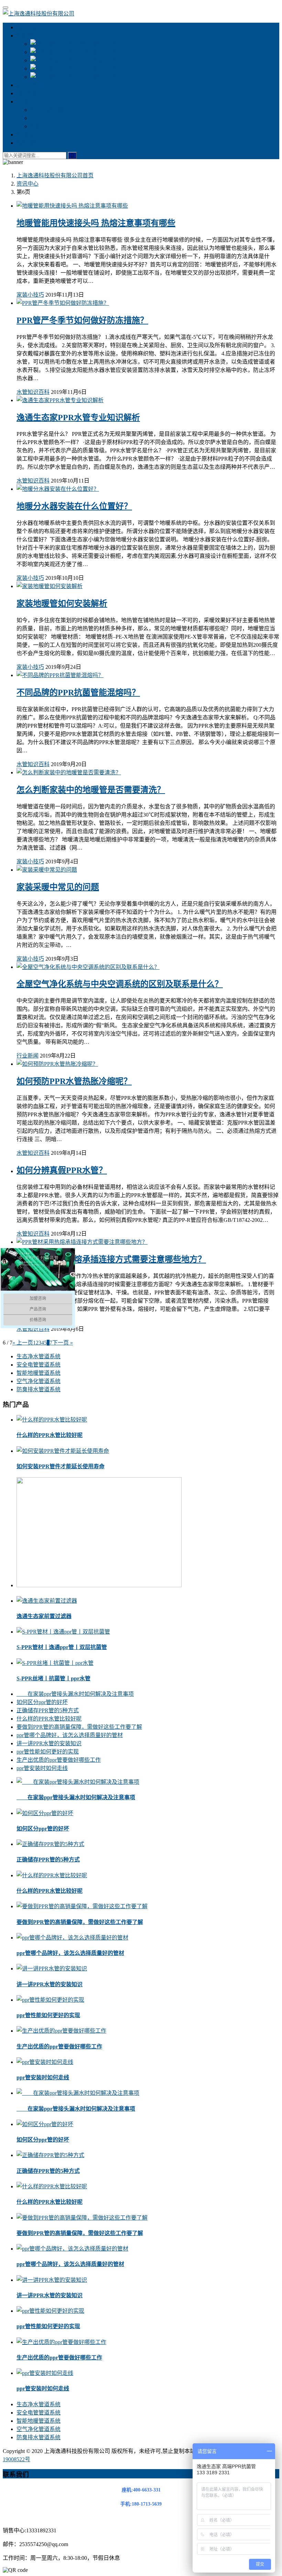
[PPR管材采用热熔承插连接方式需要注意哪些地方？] (82, 1242)
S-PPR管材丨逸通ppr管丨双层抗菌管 (62, 1647)
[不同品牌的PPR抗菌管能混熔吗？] (60, 675)
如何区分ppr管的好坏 (42, 1702)
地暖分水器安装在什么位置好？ (74, 506)
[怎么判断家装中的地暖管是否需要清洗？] (69, 772)
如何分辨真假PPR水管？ (62, 1170)
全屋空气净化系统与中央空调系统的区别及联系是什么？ (120, 984)
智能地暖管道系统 (102, 60)
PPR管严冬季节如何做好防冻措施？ (82, 320)
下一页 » (63, 1343)
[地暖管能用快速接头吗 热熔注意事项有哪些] (72, 206)
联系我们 (28, 143)
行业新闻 (28, 1056)
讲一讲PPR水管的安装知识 (49, 1743)
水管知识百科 (47, 110)
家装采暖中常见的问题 (58, 887)
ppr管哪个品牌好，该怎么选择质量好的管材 (70, 1735)
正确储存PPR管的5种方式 (48, 1710)
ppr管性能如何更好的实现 (48, 1752)
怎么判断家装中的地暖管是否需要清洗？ (91, 790)
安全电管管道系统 (102, 52)
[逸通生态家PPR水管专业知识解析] (60, 400)
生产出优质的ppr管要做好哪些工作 (59, 1760)
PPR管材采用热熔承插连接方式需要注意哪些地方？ (111, 1259)
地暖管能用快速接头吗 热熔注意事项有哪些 (96, 223)
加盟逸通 (28, 93)
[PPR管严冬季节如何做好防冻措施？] (63, 303)
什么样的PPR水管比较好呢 (50, 1435)
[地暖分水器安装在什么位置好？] (58, 489)
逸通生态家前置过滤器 (44, 1616)
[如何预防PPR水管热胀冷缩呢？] (57, 1064)
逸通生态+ (29, 36)
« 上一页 (23, 1343)
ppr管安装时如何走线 (42, 1768)
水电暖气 (28, 135)
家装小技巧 (44, 118)
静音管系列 (30, 85)
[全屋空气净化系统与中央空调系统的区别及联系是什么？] (88, 967)
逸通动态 (41, 126)
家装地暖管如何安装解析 (62, 604)
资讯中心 (28, 102)
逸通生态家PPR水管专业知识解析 (78, 418)
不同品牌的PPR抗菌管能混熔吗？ (78, 693)
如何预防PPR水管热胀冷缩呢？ (74, 1081)
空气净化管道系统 (102, 69)
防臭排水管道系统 (102, 77)
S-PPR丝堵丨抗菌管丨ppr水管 (53, 1678)
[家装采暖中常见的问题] (47, 870)
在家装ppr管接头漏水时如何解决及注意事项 (75, 1694)
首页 (55, 175)
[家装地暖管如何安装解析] (50, 586)
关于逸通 (28, 27)
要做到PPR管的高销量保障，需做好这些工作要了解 (79, 1727)
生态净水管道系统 (102, 44)
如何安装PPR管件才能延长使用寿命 (61, 1466)
